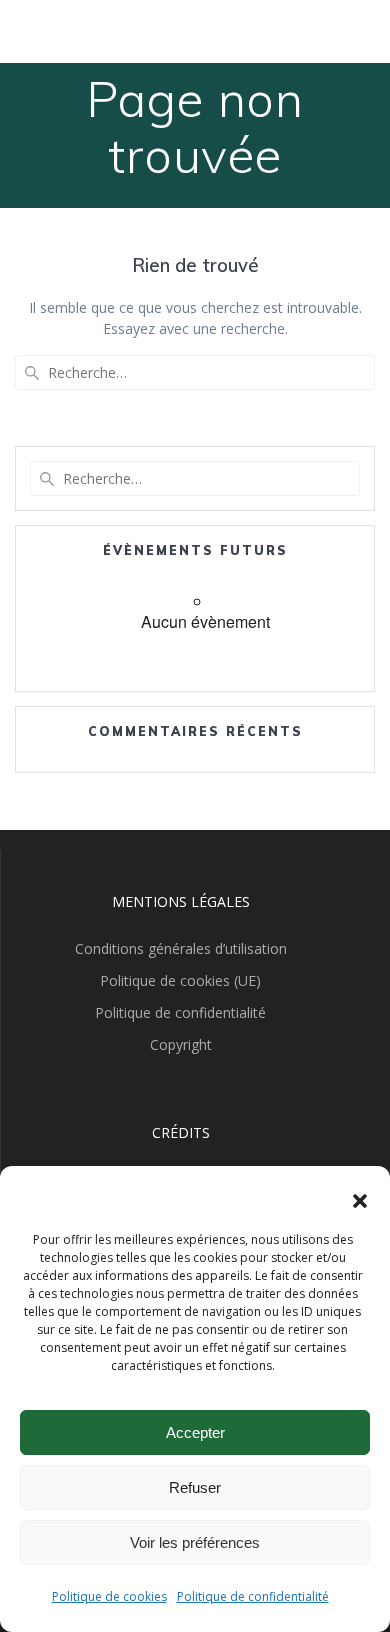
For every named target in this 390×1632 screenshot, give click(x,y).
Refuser (195, 1487)
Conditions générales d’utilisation (181, 948)
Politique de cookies (109, 1596)
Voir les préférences (195, 1542)
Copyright (181, 1044)
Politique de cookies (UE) (180, 980)
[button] (360, 1201)
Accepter (195, 1432)
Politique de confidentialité (253, 1596)
